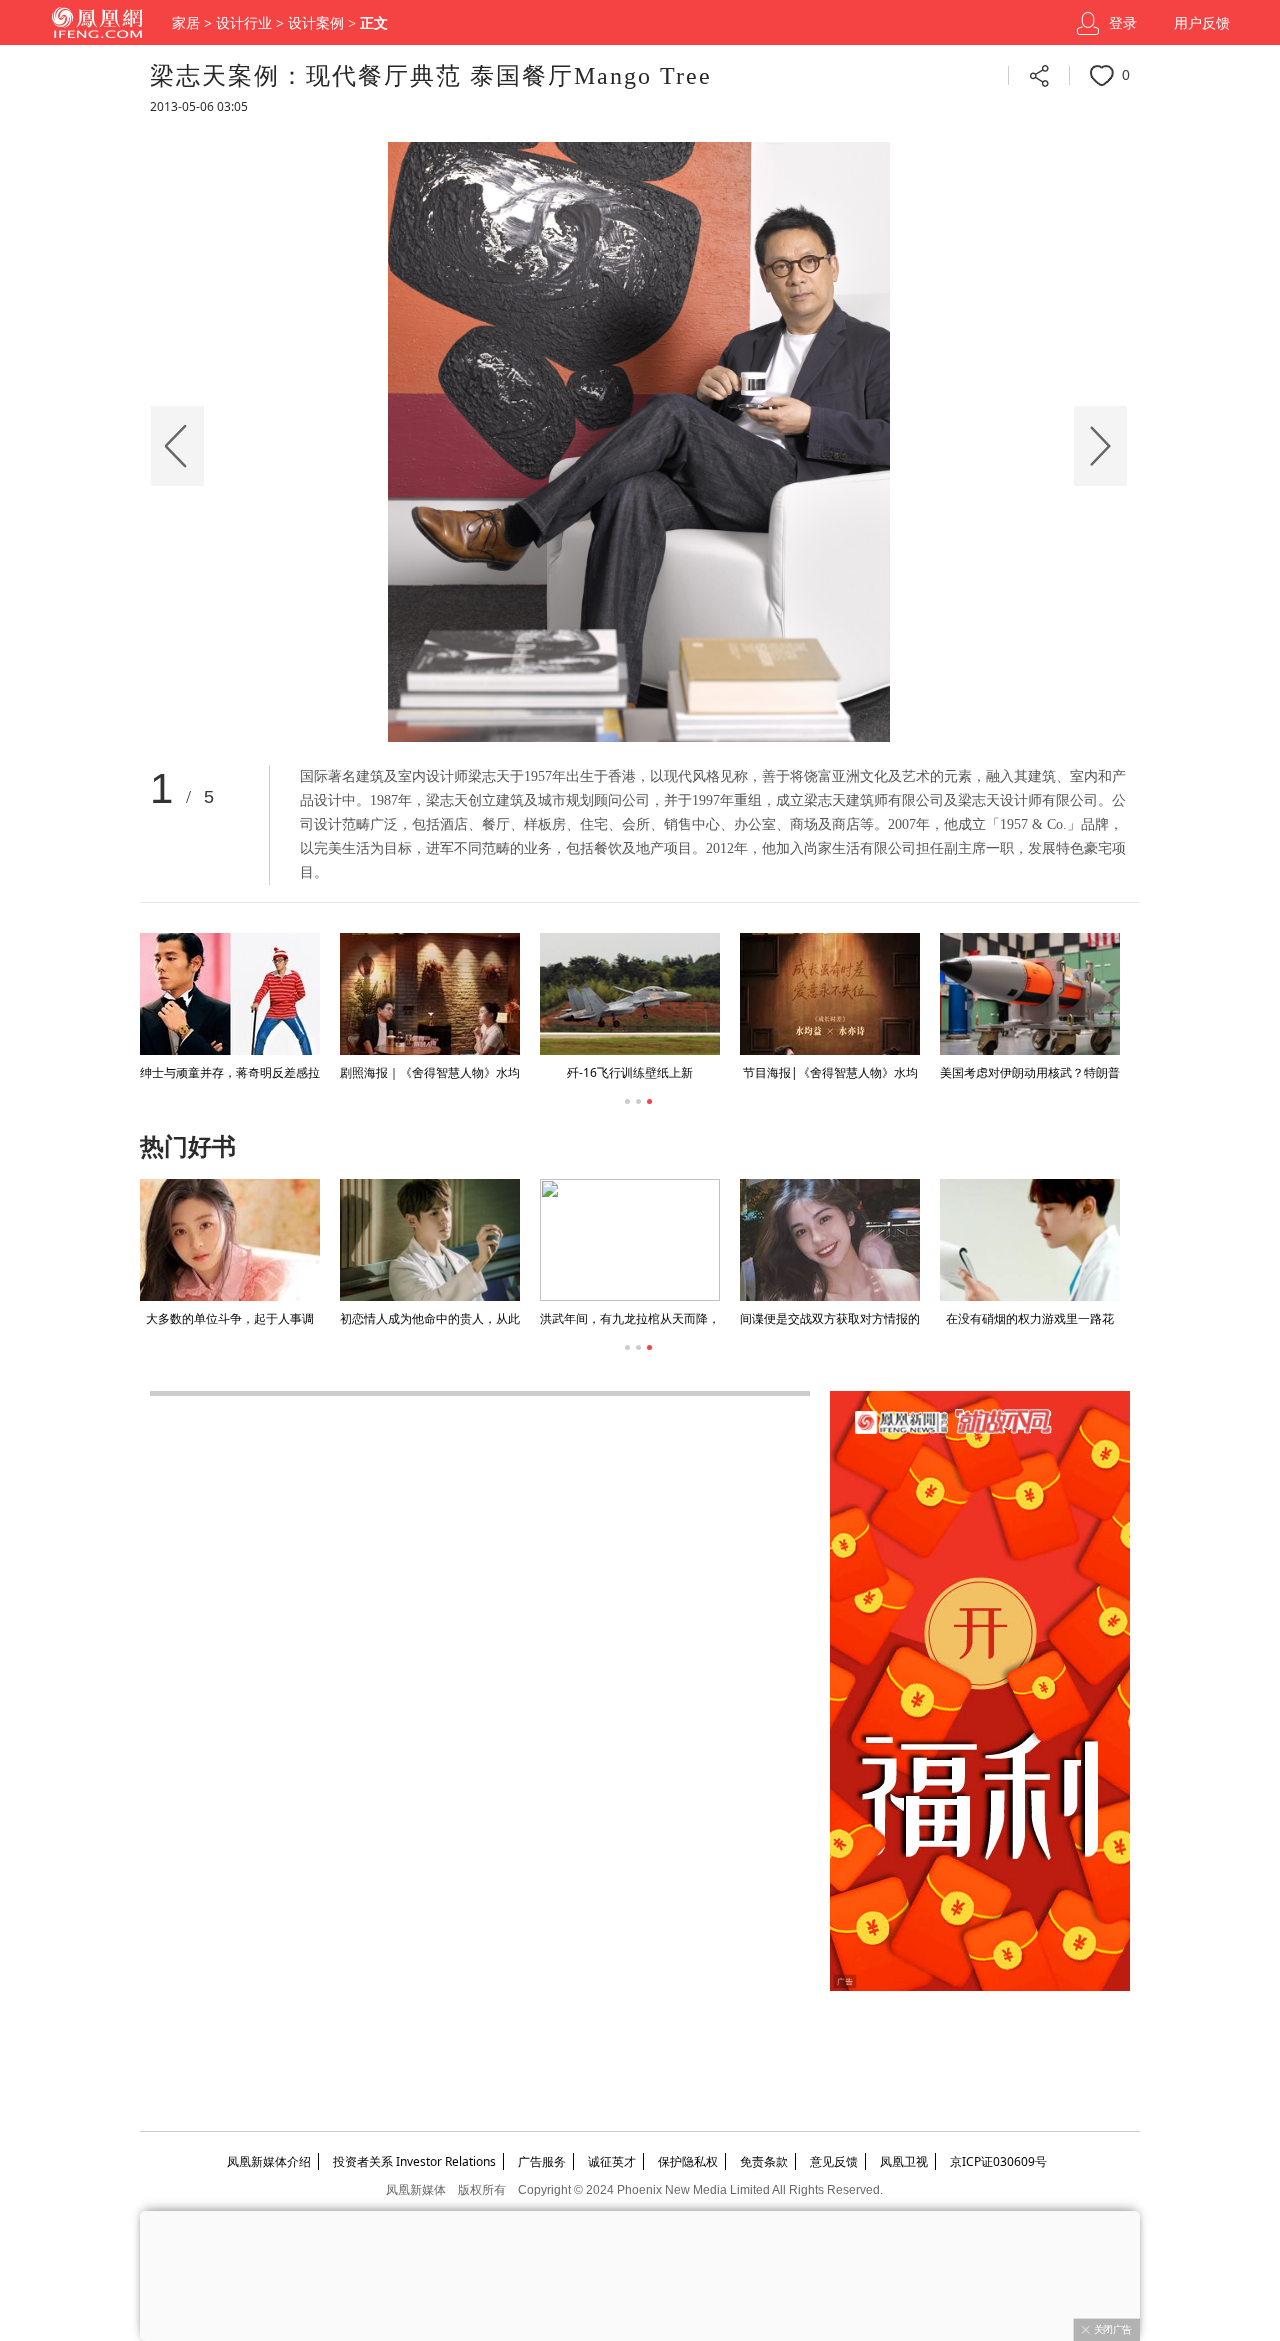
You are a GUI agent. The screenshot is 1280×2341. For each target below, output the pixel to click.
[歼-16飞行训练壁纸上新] (630, 994)
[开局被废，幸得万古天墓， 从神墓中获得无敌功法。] (430, 1240)
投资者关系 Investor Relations (414, 2161)
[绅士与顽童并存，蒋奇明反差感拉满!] (230, 994)
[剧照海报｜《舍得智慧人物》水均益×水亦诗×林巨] (430, 994)
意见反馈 (834, 2161)
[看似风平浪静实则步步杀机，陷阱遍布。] (630, 1240)
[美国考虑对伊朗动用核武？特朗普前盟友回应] (1030, 994)
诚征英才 (612, 2161)
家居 (186, 23)
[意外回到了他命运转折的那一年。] (1030, 1240)
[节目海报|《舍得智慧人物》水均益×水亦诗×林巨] (830, 994)
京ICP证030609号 (998, 2161)
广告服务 (542, 2161)
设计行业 (244, 23)
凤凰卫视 (904, 2161)
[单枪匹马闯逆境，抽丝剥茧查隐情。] (230, 1240)
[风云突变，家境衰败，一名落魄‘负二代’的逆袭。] (830, 1240)
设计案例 (316, 23)
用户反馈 (1202, 23)
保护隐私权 (688, 2161)
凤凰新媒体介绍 (269, 2161)
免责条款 (764, 2161)
